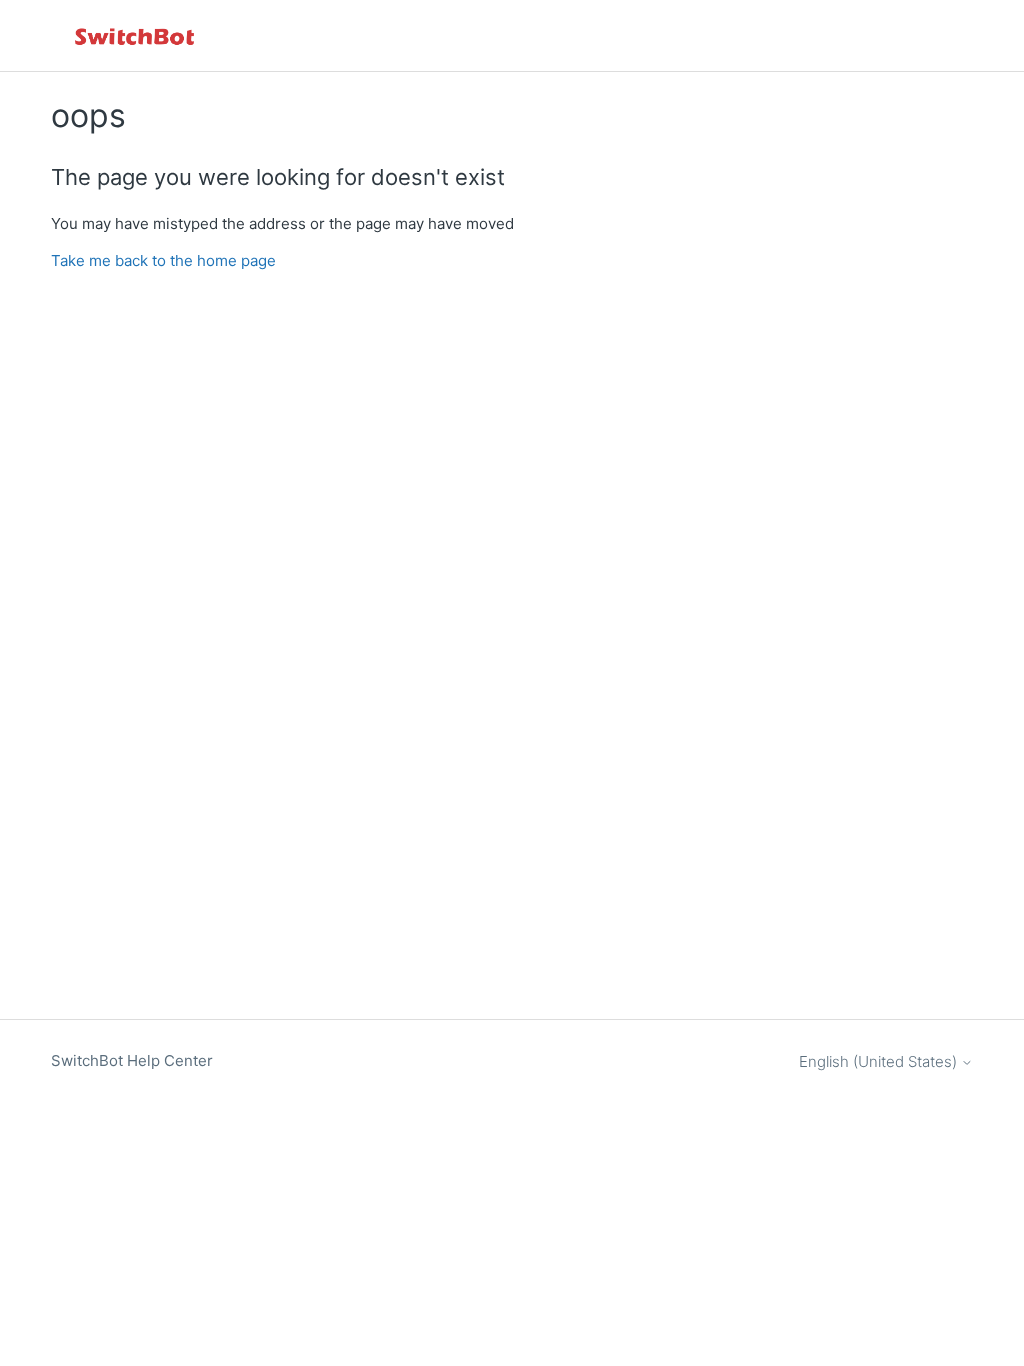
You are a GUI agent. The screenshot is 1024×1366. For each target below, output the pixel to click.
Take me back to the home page (163, 260)
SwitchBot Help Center (132, 1060)
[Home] (136, 35)
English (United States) (880, 1061)
